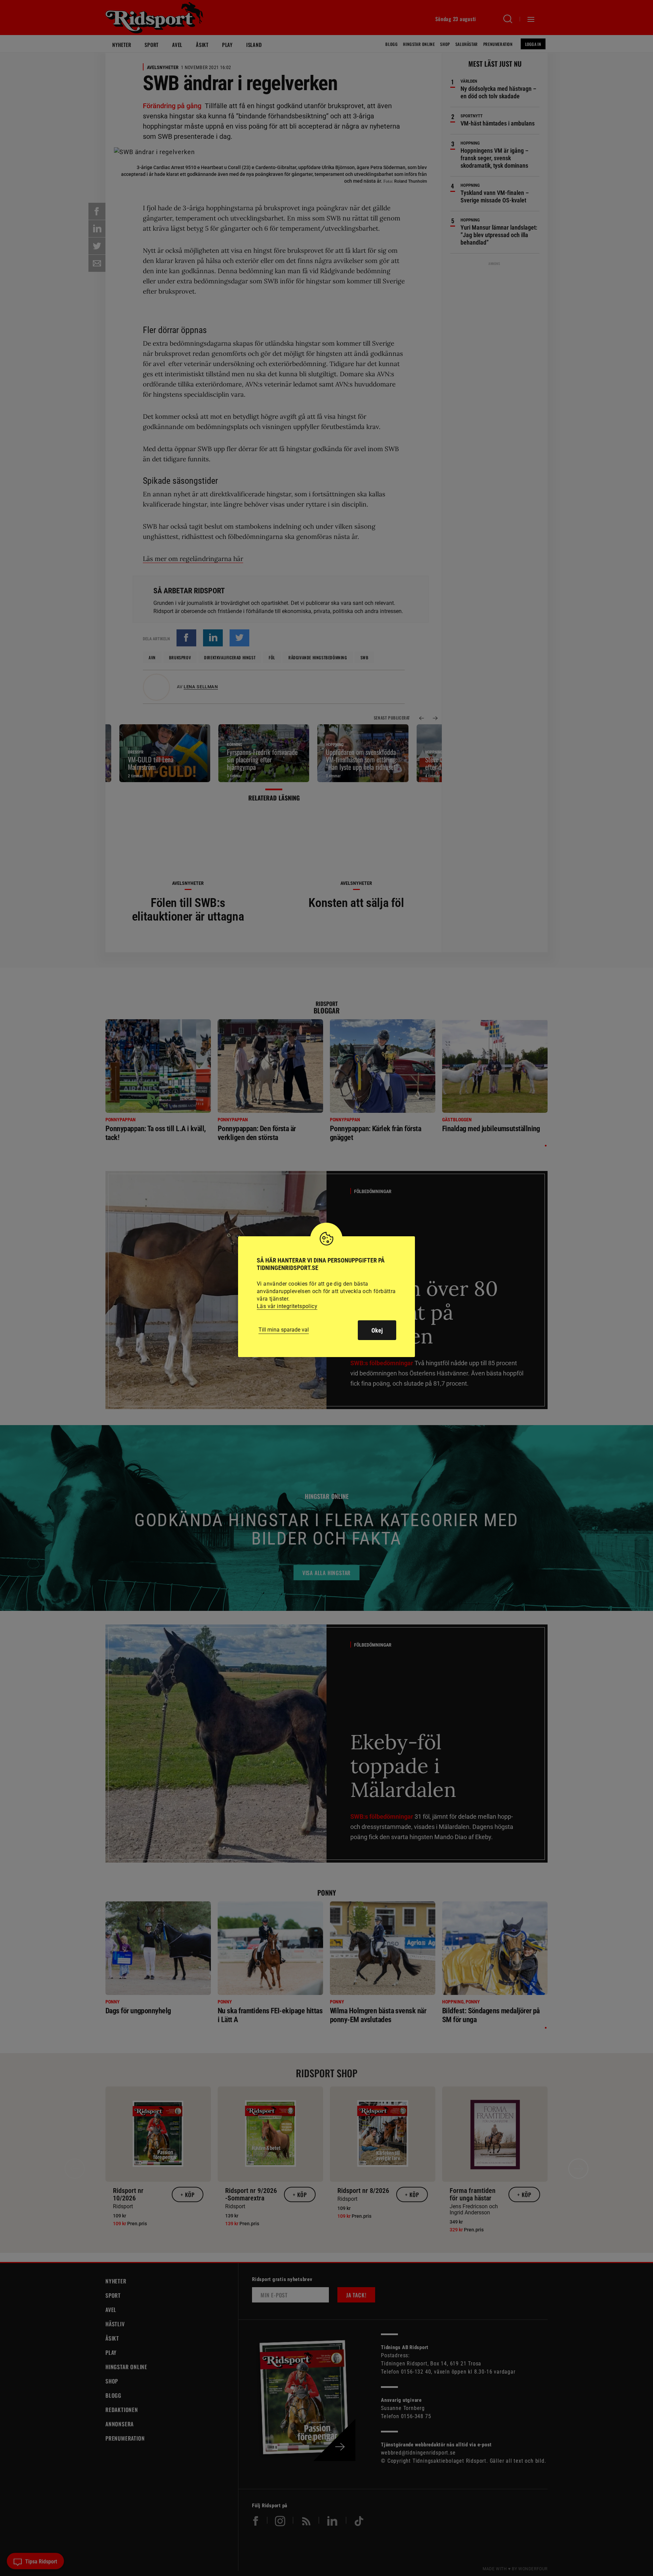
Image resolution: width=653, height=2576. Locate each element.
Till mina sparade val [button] (284, 1330)
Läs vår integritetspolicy (287, 1306)
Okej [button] (377, 1330)
